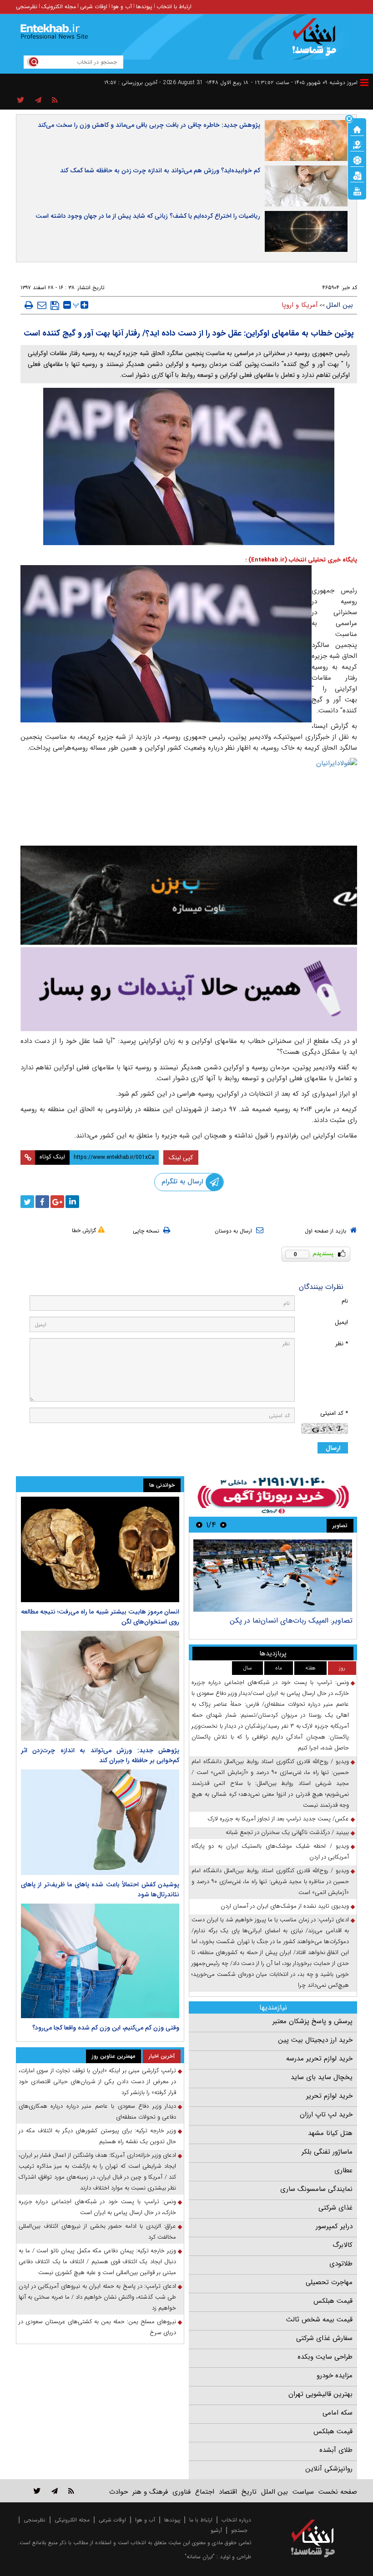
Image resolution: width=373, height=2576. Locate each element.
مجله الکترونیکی (72, 2520)
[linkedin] (72, 1202)
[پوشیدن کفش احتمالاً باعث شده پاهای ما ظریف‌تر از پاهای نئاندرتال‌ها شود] (100, 1822)
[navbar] (364, 83)
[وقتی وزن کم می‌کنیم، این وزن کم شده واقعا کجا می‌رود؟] (100, 1961)
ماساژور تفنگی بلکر (327, 2152)
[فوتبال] (357, 160)
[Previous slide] (223, 1525)
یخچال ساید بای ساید (322, 2077)
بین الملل (340, 305)
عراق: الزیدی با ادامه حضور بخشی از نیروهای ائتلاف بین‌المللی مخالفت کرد (97, 2232)
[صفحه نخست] (357, 129)
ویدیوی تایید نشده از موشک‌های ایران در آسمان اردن (285, 1906)
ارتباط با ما (201, 2520)
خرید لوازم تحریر (329, 2096)
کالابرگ (343, 2245)
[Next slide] (199, 1525)
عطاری (343, 2170)
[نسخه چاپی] (29, 305)
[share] (21, 100)
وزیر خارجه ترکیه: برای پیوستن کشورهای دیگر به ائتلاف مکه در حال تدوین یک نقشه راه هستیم (97, 2136)
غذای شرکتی (335, 2208)
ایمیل (341, 1322)
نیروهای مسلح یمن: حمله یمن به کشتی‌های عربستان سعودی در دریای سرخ (97, 2327)
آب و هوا (122, 7)
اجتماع (205, 2492)
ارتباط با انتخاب (174, 7)
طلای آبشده (336, 2450)
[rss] (55, 100)
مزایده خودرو (335, 2376)
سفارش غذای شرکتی (324, 2338)
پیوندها (144, 7)
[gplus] (57, 1202)
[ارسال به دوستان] (42, 305)
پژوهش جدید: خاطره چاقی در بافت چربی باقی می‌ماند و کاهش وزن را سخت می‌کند (149, 125)
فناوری (181, 2492)
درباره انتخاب (236, 2520)
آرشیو (216, 2530)
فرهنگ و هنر (150, 2492)
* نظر (342, 1344)
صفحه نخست (338, 2492)
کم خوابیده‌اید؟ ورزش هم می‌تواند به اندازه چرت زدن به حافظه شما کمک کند (160, 170)
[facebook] (42, 1202)
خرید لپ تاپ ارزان (326, 2115)
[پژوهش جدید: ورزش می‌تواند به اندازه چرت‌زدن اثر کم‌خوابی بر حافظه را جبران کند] (100, 1686)
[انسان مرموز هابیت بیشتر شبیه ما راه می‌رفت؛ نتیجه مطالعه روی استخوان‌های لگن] (100, 1549)
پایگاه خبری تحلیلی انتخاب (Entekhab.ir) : (301, 560)
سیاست (303, 2492)
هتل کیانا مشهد (330, 2133)
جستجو (239, 2530)
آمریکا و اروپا (300, 305)
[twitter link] (37, 2491)
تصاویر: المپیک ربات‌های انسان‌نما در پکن (291, 1621)
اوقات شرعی (94, 7)
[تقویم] (357, 175)
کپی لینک (181, 1158)
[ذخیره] (55, 306)
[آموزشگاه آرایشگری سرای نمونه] (189, 989)
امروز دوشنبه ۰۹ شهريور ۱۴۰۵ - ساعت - (304, 83)
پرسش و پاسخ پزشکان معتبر (313, 2021)
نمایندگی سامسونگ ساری (316, 2189)
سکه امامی (338, 2413)
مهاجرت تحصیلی (329, 2282)
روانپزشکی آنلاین (329, 2469)
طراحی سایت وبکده (325, 2357)
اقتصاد (228, 2492)
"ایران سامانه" (200, 2557)
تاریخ (249, 2492)
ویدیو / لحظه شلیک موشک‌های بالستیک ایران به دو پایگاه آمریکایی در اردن (270, 1852)
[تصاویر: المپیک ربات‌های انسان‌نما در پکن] (273, 1576)
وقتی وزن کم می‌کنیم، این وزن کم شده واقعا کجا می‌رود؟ (106, 2028)
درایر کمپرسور (334, 2226)
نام (345, 1301)
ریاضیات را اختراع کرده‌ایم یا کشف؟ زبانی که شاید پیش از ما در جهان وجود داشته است (148, 216)
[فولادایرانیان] (189, 799)
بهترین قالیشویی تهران (320, 2394)
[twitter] (27, 1202)
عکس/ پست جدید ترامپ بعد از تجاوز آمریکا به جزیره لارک (278, 1819)
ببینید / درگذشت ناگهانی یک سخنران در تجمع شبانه (287, 1832)
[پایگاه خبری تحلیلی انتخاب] (317, 41)
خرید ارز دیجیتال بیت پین (315, 2040)
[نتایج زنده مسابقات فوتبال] (357, 190)
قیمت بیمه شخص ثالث (319, 2320)
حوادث (118, 2492)
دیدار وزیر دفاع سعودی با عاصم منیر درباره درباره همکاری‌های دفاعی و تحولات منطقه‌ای (97, 2112)
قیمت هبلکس (333, 2301)
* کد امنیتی (334, 1413)
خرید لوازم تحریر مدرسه (319, 2059)
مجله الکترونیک (59, 7)
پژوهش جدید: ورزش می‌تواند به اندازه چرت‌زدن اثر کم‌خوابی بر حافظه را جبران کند (100, 1755)
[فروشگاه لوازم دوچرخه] (189, 895)
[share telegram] (38, 100)
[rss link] (71, 2491)
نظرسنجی (27, 7)
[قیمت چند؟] (357, 144)
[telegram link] (55, 2491)
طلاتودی (341, 2264)
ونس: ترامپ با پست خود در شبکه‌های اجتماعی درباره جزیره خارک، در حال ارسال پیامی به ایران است (97, 2207)
